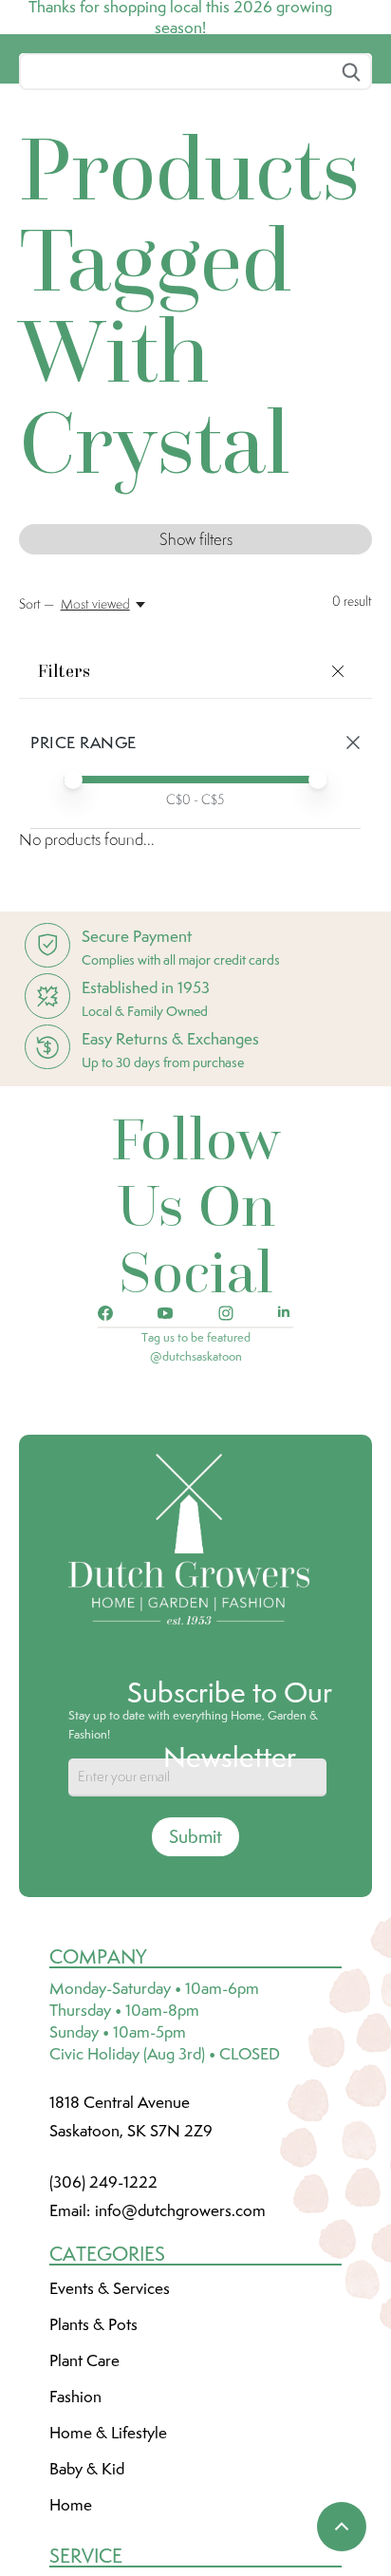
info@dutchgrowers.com (180, 2352)
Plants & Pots (93, 2466)
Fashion (75, 2538)
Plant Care (84, 2502)
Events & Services (110, 2430)
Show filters (196, 681)
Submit (195, 1978)
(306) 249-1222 (103, 2323)
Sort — (37, 745)
